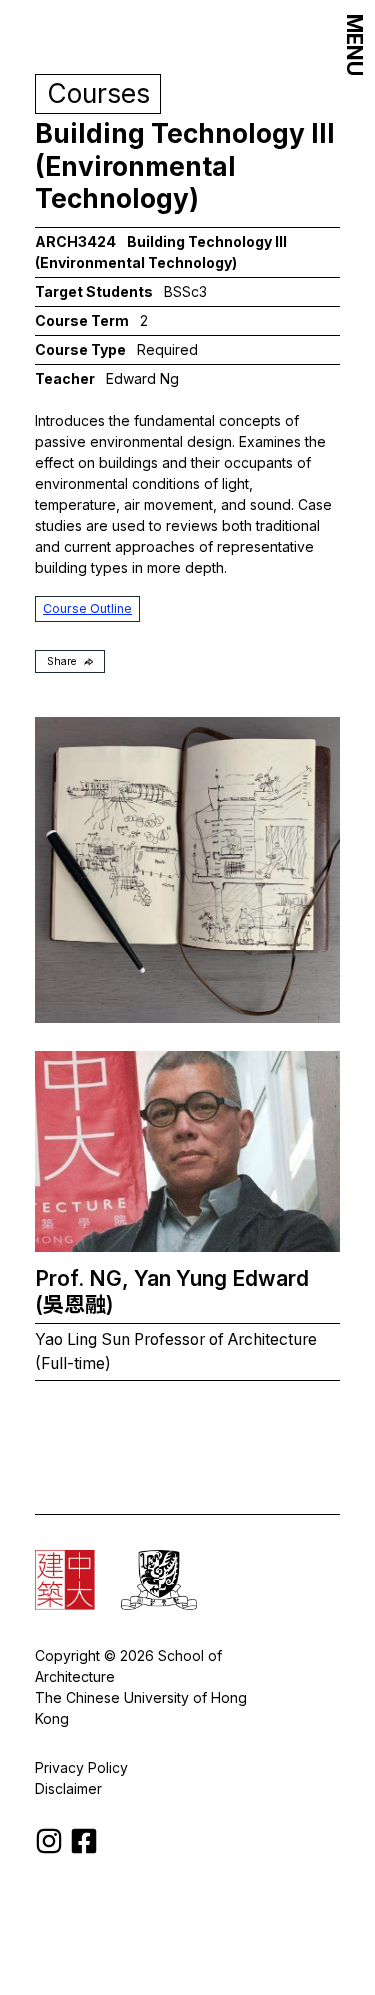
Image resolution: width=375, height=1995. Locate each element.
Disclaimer (68, 1788)
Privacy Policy (81, 1767)
